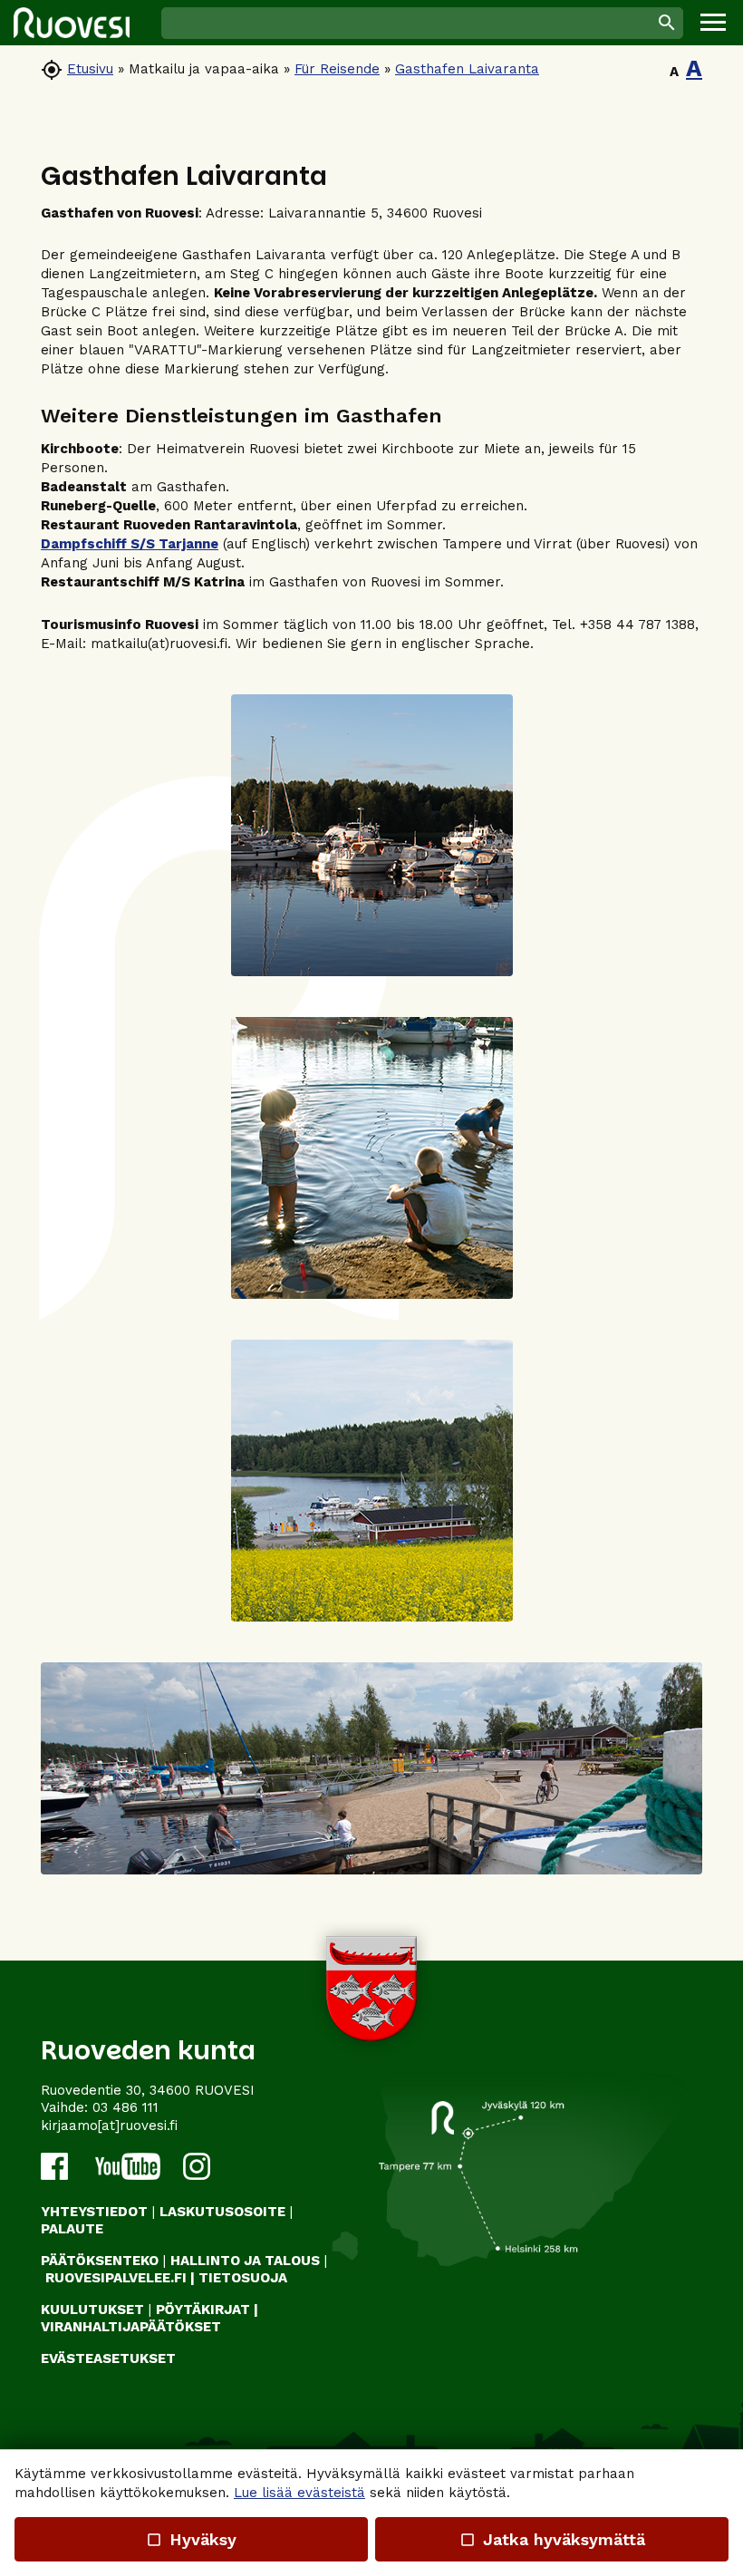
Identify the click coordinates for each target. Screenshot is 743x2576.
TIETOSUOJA (243, 2278)
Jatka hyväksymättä (551, 2539)
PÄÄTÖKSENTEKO (100, 2261)
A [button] (674, 72)
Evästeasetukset (108, 2358)
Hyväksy (191, 2539)
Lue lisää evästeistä (299, 2493)
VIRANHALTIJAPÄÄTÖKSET (131, 2327)
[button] (713, 23)
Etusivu (90, 69)
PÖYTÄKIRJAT (203, 2310)
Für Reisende (337, 69)
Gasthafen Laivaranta (467, 69)
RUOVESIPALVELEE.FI (116, 2278)
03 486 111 (125, 2107)
